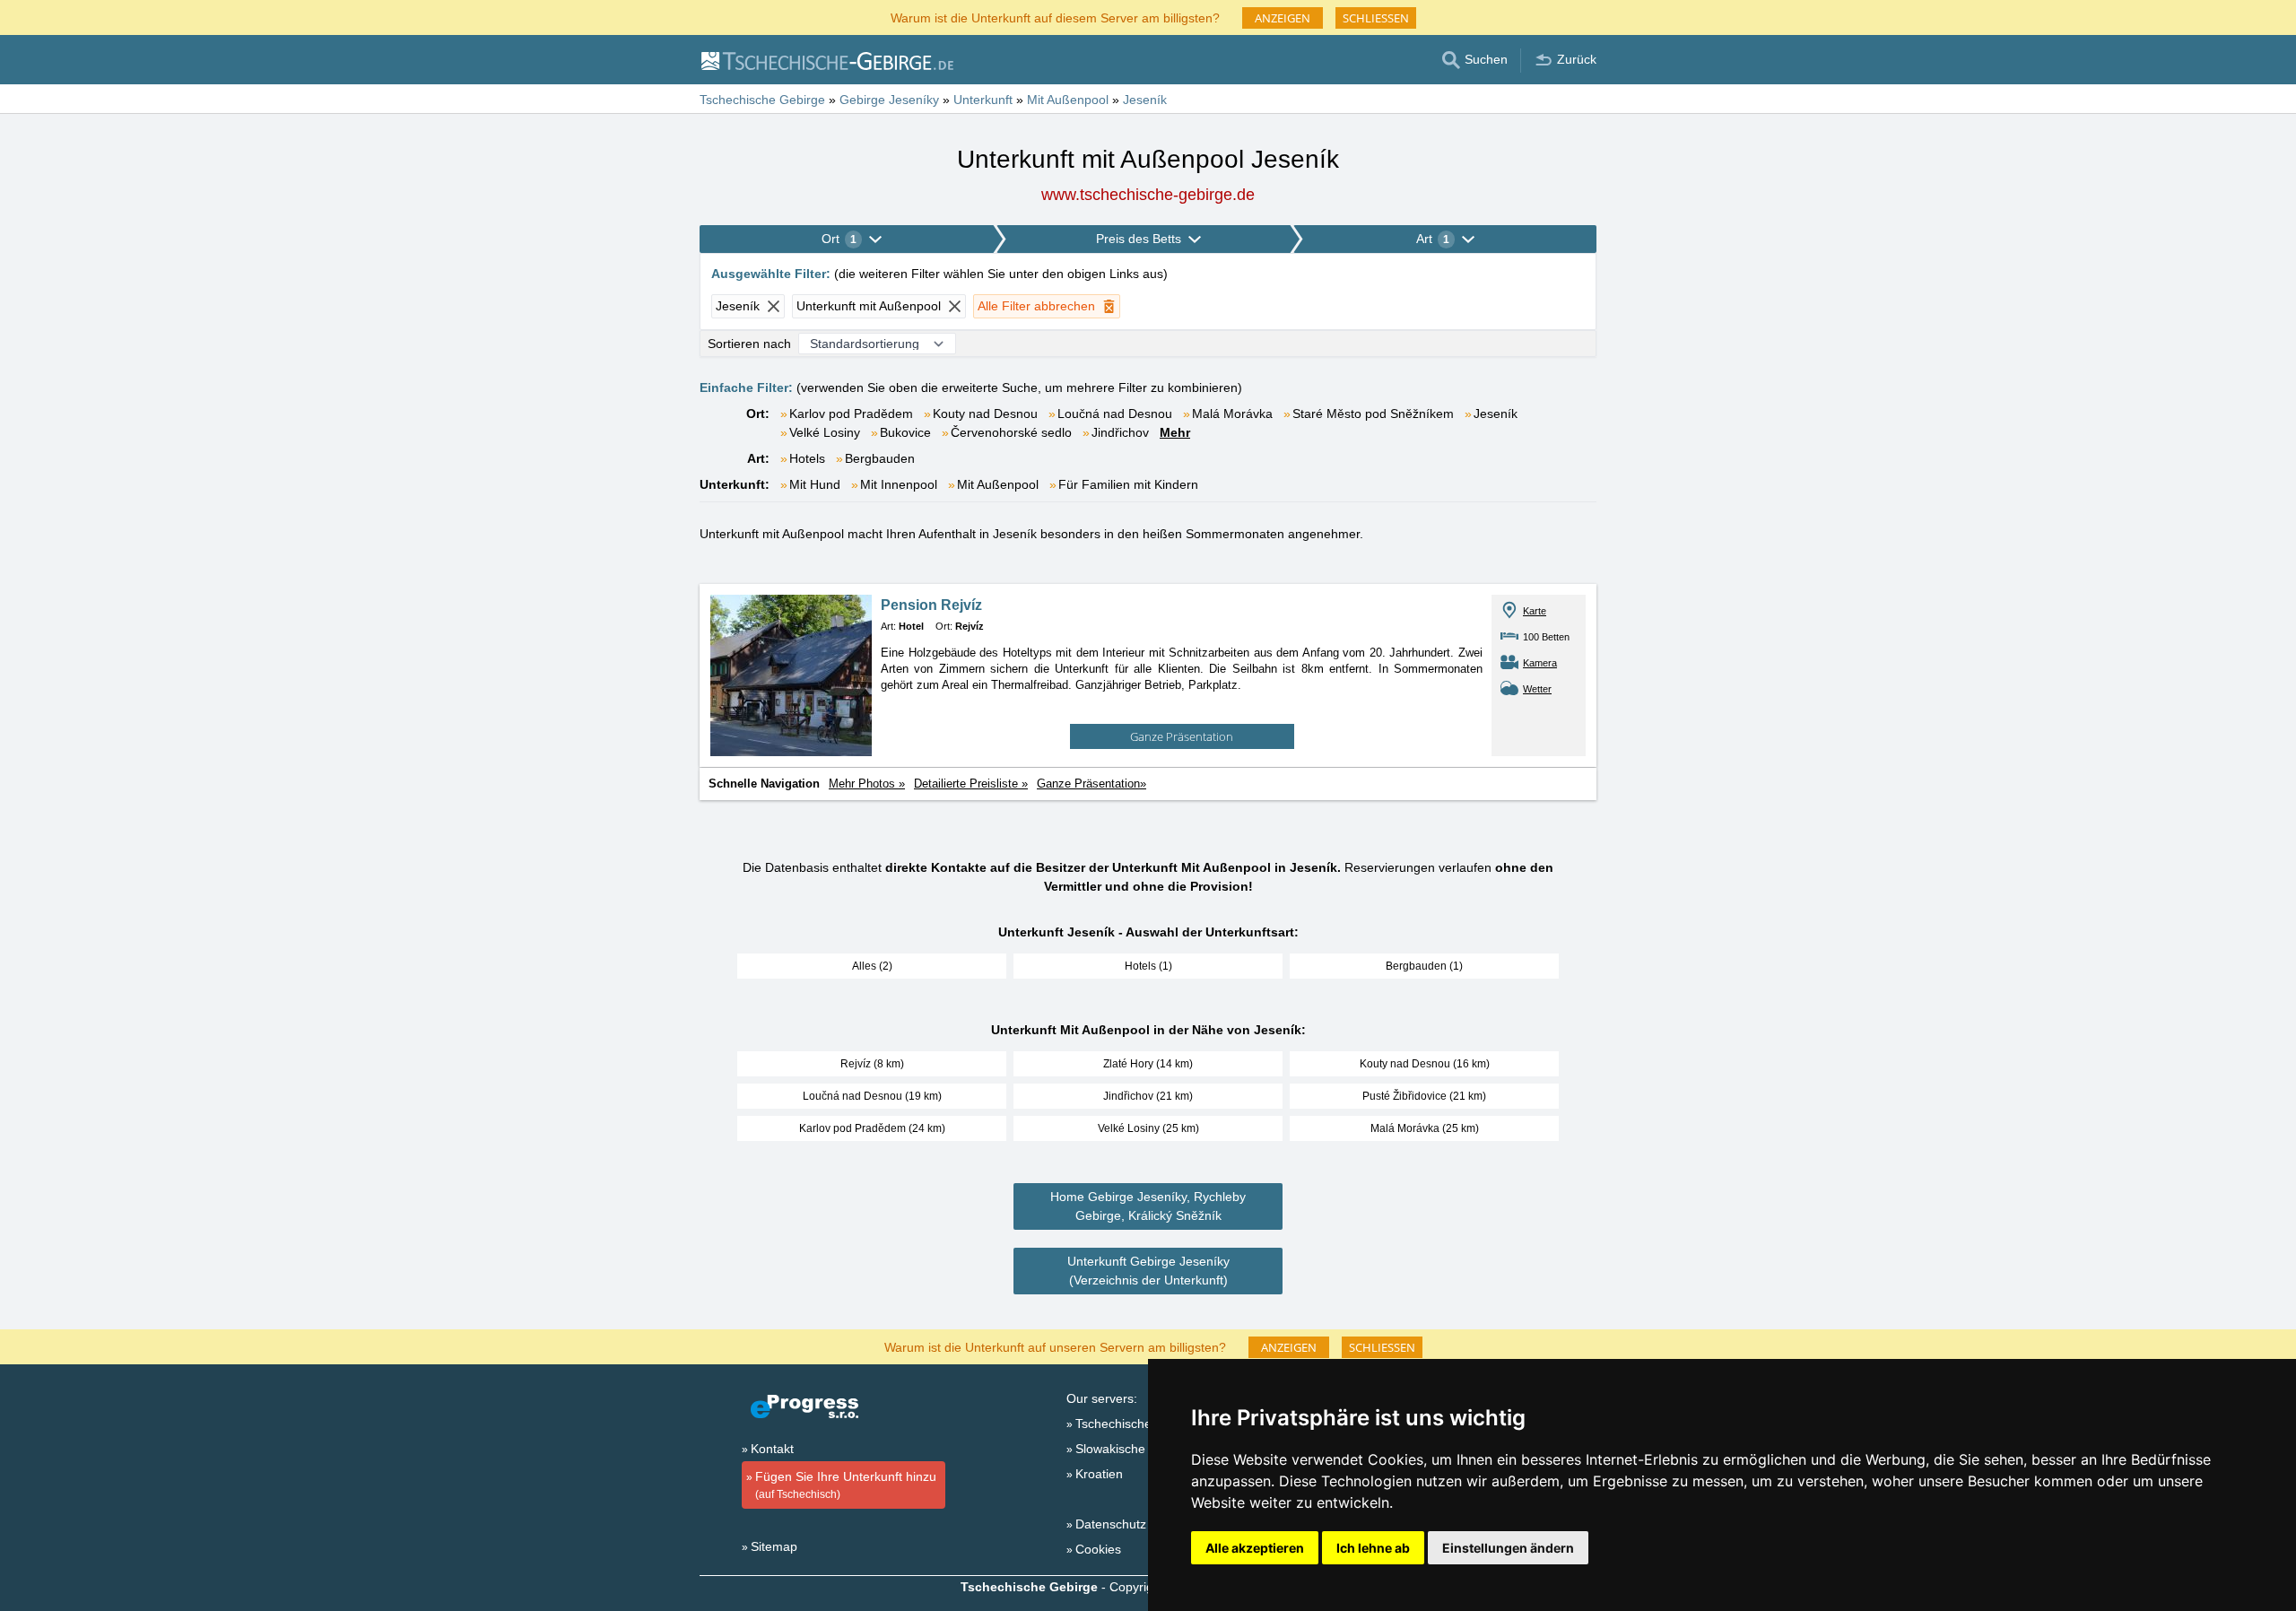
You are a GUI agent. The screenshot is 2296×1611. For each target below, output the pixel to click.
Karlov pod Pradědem (851, 414)
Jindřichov (1120, 432)
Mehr (1175, 432)
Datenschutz (1111, 1524)
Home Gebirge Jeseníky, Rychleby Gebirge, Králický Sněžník (1148, 1206)
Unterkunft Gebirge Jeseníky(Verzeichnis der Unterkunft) (1148, 1271)
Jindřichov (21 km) (1148, 1096)
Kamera (1540, 663)
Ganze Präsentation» (1091, 784)
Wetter (1537, 689)
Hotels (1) (1148, 966)
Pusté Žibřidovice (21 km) (1424, 1096)
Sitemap (774, 1546)
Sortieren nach (749, 344)
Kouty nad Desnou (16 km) (1425, 1064)
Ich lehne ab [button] (1373, 1548)
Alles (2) (872, 966)
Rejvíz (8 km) (872, 1064)
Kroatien (1099, 1474)
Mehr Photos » (867, 784)
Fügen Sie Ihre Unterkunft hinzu (846, 1485)
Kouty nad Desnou (985, 414)
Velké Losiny (825, 432)
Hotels (807, 458)
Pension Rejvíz (931, 605)
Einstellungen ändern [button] (1508, 1548)
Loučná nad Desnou (1115, 414)
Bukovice (905, 432)
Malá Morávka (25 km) (1425, 1128)
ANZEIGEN (1283, 18)
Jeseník (1496, 414)
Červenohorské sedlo (1011, 432)
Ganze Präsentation (1182, 736)
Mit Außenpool (998, 484)
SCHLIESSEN (1376, 18)
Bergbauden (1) (1424, 966)
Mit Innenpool (899, 484)
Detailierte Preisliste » (971, 784)
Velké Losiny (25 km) (1148, 1128)
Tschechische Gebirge (1138, 1424)
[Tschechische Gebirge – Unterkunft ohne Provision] (826, 60)
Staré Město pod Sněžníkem (1373, 414)
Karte (1535, 611)
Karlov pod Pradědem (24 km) (872, 1128)
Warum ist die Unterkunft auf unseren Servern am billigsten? (1055, 1346)
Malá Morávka (1232, 414)
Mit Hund (815, 484)
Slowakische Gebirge (1135, 1449)
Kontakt (772, 1449)
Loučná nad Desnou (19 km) (872, 1096)
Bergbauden (880, 458)
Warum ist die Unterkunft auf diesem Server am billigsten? (1055, 17)
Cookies (1098, 1549)
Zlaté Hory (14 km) (1148, 1064)
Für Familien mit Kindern (1128, 484)
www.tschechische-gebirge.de (1148, 195)
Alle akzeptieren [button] (1255, 1548)
